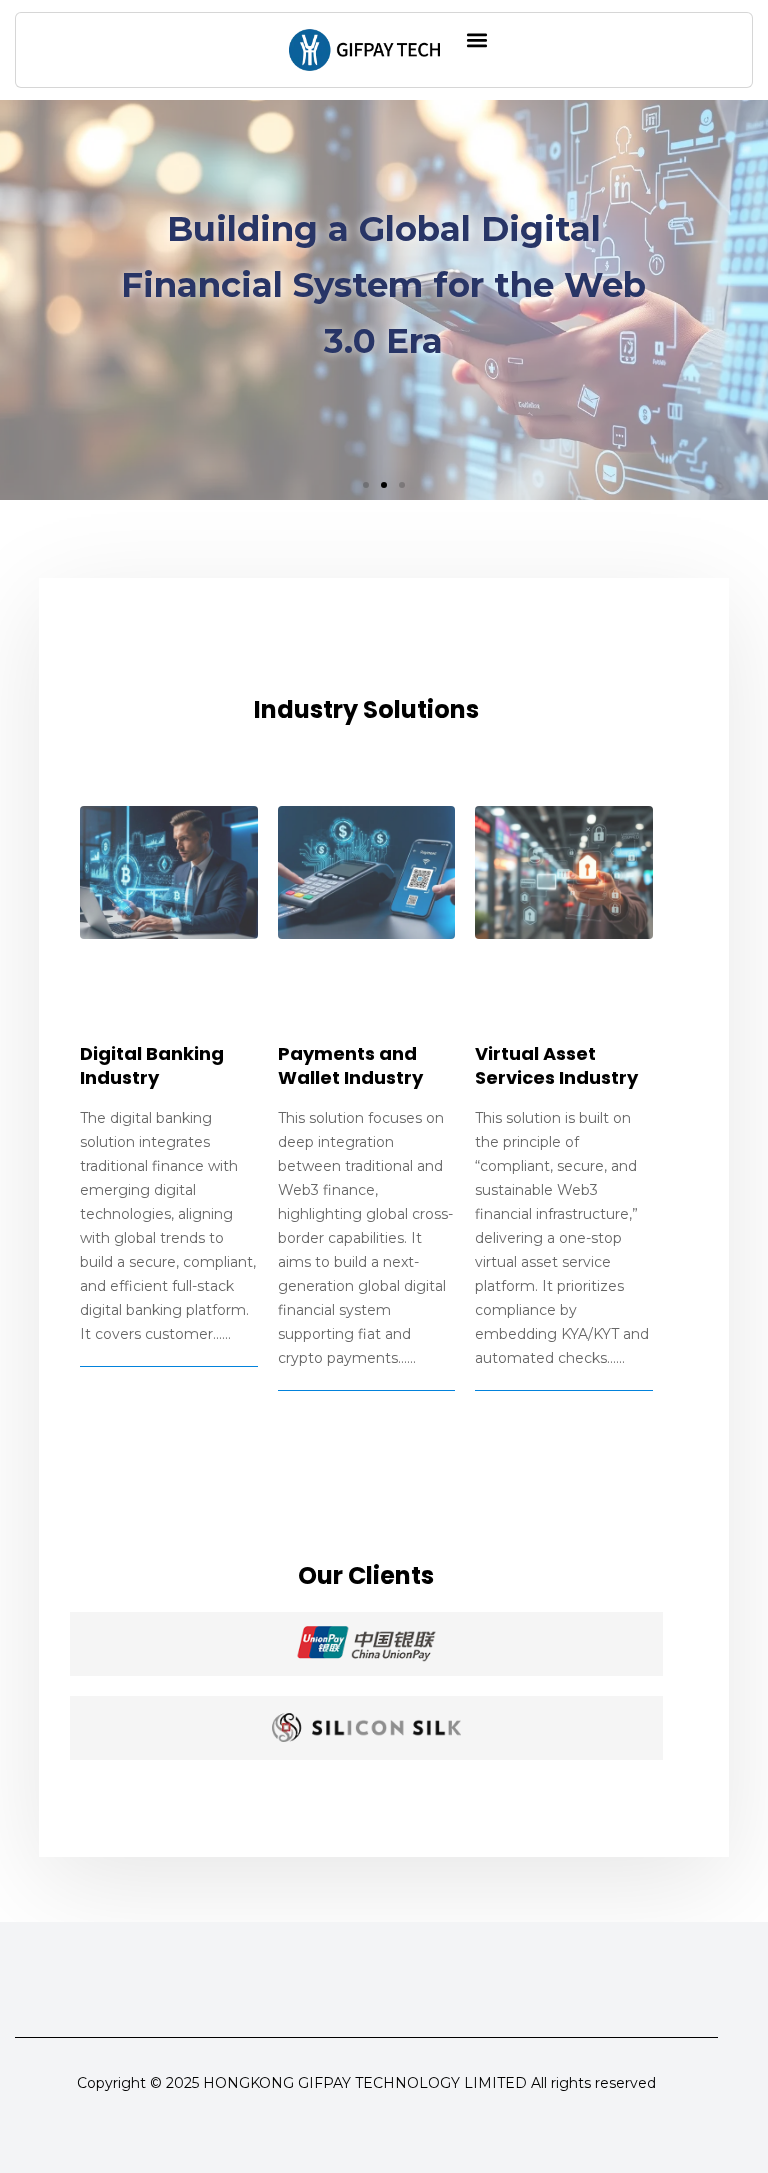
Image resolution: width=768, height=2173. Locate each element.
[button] (476, 39)
